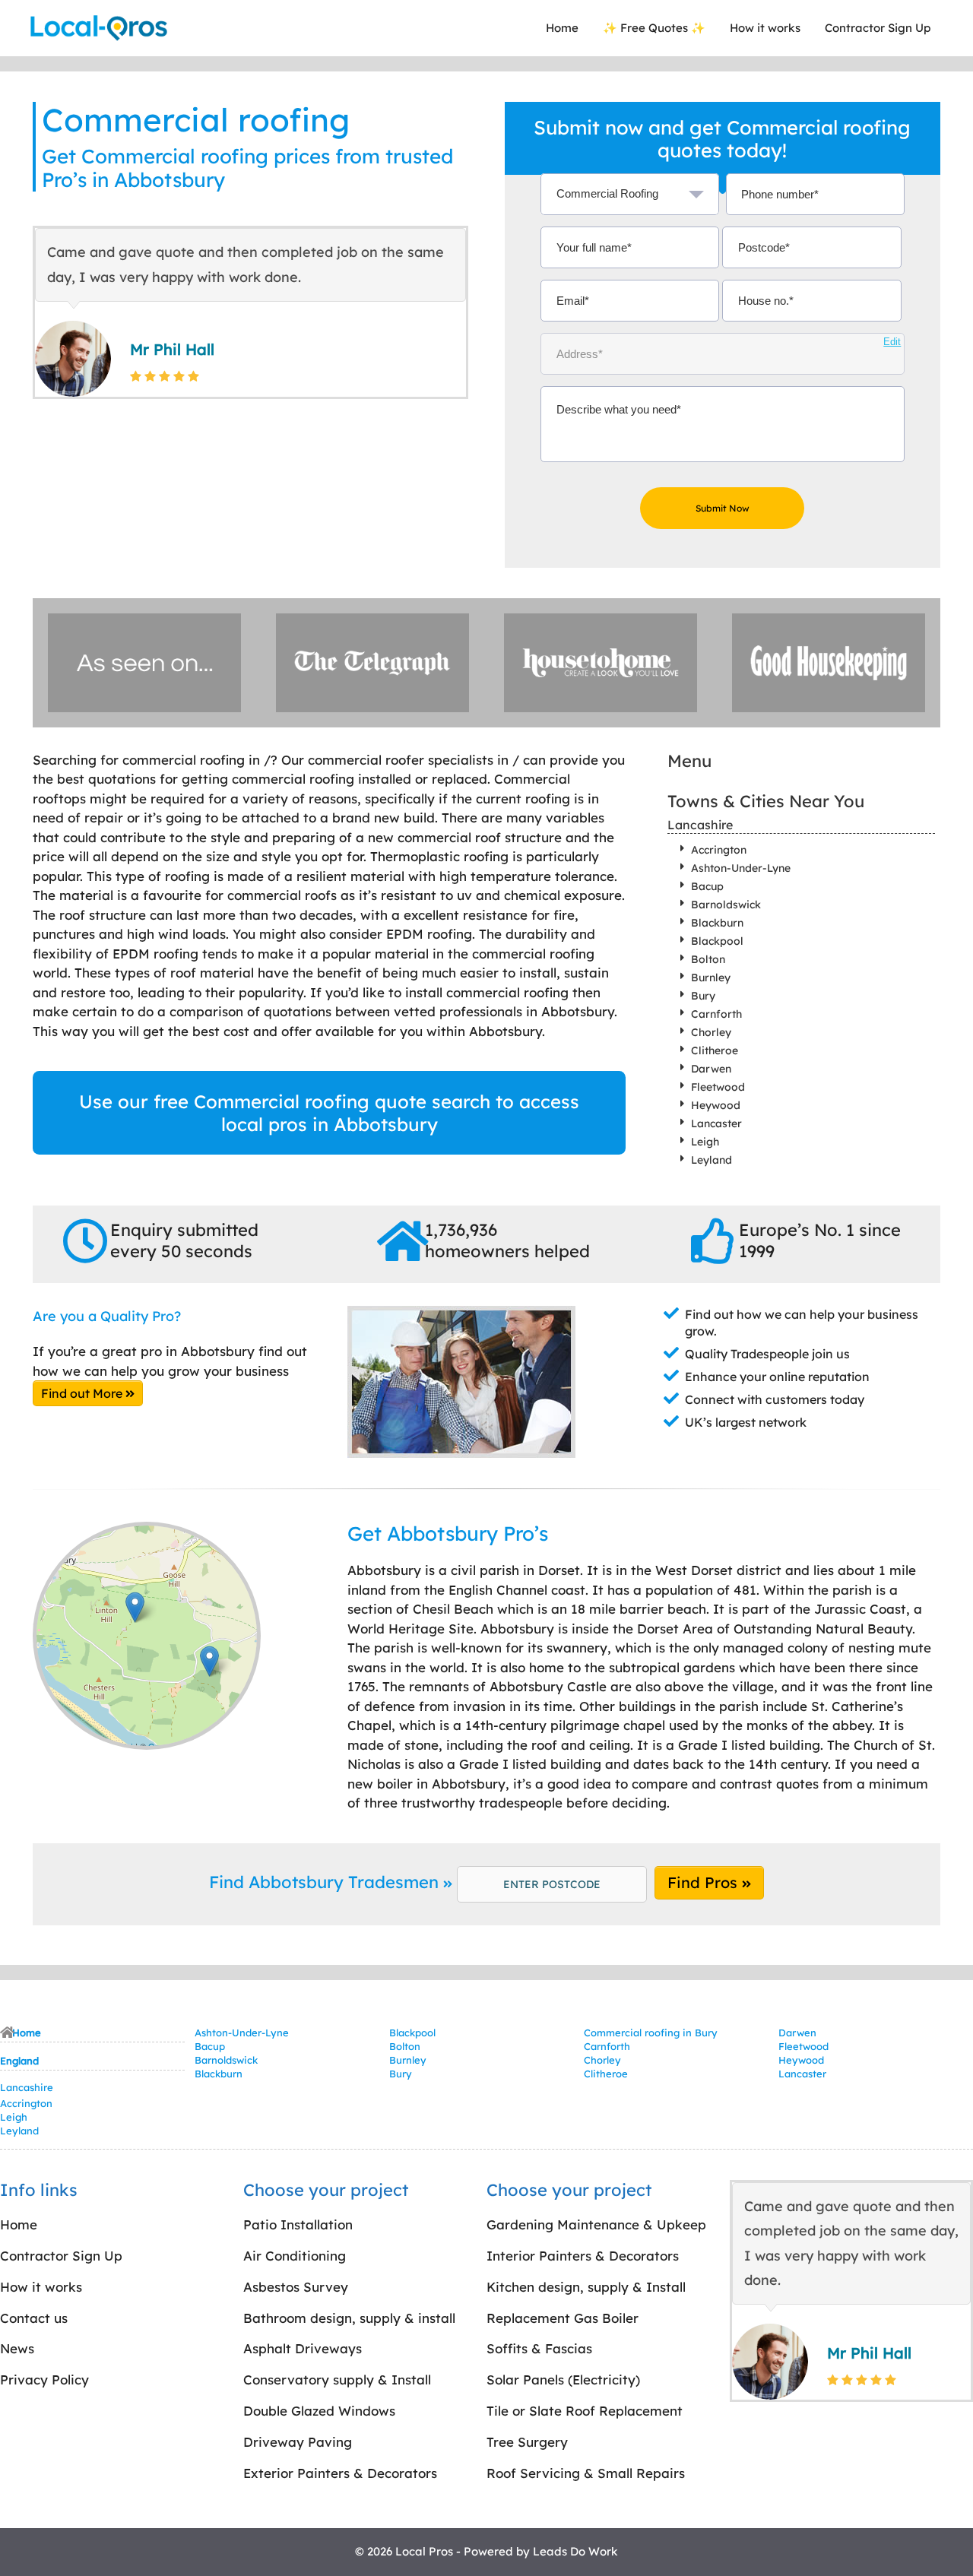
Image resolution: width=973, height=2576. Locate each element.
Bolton (708, 959)
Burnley (711, 977)
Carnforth (716, 1014)
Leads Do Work (575, 2551)
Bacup (707, 886)
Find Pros (705, 1882)
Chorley (711, 1032)
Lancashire (700, 825)
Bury (703, 996)
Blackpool (717, 941)
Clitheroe (715, 1050)
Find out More (83, 1393)
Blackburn (717, 923)
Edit (892, 342)
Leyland (712, 1160)
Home (562, 28)
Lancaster (716, 1123)
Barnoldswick (726, 905)
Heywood (716, 1105)
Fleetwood (718, 1087)
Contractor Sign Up (878, 28)
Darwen (711, 1069)
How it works (765, 28)
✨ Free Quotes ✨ (654, 28)
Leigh (705, 1142)
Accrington (719, 850)
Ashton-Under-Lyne (741, 868)
